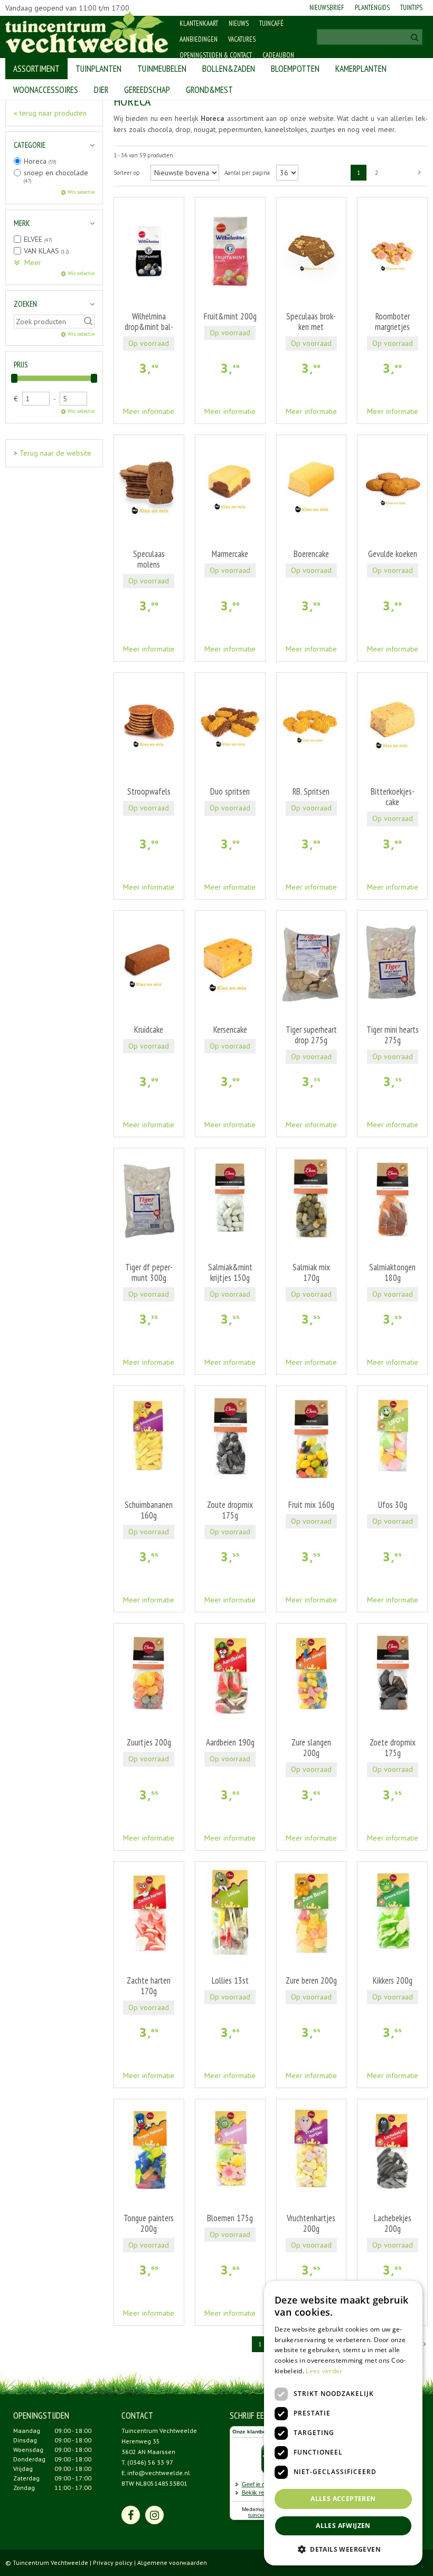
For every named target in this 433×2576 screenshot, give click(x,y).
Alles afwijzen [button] (343, 2526)
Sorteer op (127, 173)
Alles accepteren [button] (343, 2499)
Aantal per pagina (247, 173)
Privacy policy (113, 2563)
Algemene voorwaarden (172, 2563)
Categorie (30, 145)
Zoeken (25, 304)
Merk (22, 223)
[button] (343, 2549)
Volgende (420, 173)
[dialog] (343, 2423)
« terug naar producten (50, 113)
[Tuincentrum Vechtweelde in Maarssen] (87, 32)
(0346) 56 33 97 (150, 2462)
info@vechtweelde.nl (159, 2473)
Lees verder (324, 2371)
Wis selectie (81, 192)
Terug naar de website (55, 453)
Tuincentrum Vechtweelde (159, 2431)
